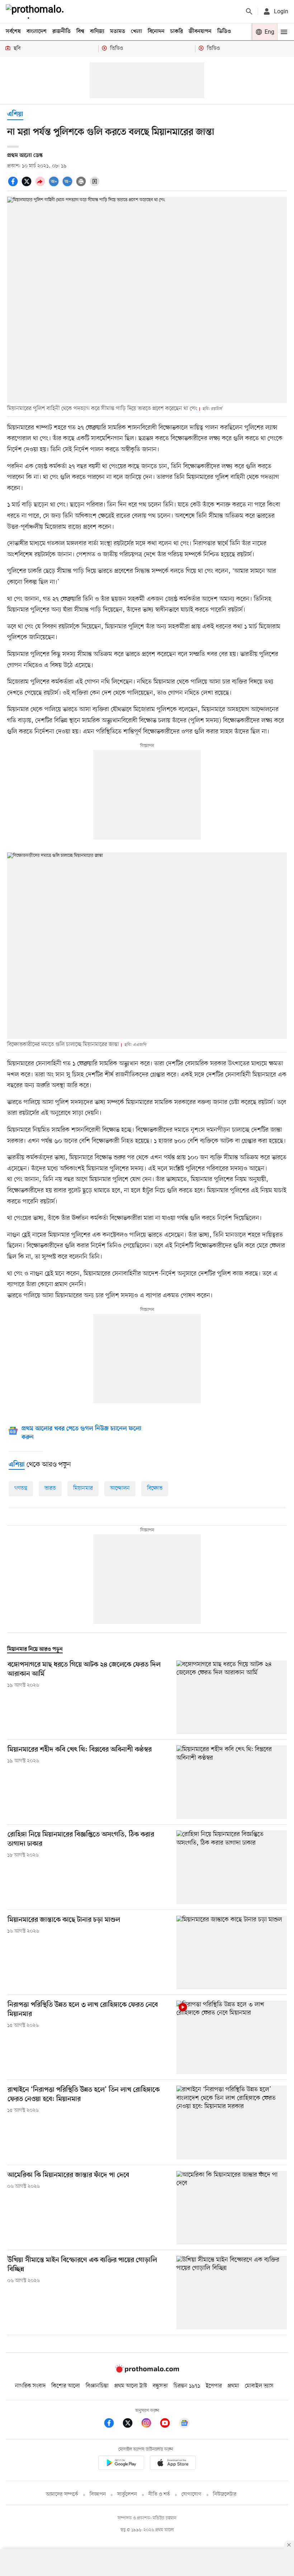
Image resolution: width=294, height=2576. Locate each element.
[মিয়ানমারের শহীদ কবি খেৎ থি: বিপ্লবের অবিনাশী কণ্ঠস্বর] (232, 1782)
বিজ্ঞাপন (98, 2494)
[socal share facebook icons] (14, 185)
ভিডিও (224, 32)
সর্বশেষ (13, 32)
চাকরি (177, 32)
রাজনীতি (61, 32)
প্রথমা (233, 2386)
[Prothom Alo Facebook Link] (113, 2424)
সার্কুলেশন (127, 2494)
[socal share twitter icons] (28, 185)
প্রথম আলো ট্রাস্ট (131, 2386)
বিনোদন (156, 32)
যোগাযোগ (191, 2494)
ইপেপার (214, 2386)
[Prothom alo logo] (147, 2371)
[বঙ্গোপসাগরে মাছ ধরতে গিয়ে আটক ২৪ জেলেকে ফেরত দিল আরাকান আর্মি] (232, 1697)
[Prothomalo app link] (121, 2464)
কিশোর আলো (66, 2386)
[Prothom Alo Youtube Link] (169, 2424)
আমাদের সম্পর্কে (62, 2494)
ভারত (50, 1488)
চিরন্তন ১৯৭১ (187, 2386)
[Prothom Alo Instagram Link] (150, 2424)
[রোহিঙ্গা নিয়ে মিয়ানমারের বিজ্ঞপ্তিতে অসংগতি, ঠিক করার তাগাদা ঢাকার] (232, 1867)
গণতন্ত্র (21, 1488)
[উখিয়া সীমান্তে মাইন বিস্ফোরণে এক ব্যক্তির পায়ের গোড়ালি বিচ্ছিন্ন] (232, 2293)
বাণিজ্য (97, 32)
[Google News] (184, 2424)
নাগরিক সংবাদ (30, 2386)
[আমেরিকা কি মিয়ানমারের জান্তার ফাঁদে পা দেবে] (232, 2208)
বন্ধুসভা (160, 2386)
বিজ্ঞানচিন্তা (97, 2386)
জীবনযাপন (200, 32)
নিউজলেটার (225, 2494)
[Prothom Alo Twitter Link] (131, 2424)
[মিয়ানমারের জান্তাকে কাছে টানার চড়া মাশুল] (232, 1952)
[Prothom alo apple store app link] (173, 2464)
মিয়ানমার (83, 1488)
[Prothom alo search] (249, 11)
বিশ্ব (80, 32)
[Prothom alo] (36, 11)
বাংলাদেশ (37, 32)
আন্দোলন (120, 1488)
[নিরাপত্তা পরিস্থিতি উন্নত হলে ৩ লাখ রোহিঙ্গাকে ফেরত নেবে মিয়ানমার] (232, 2037)
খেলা (136, 32)
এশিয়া (15, 115)
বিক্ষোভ (155, 1488)
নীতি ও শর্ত (159, 2494)
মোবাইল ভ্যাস (259, 2386)
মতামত (118, 32)
